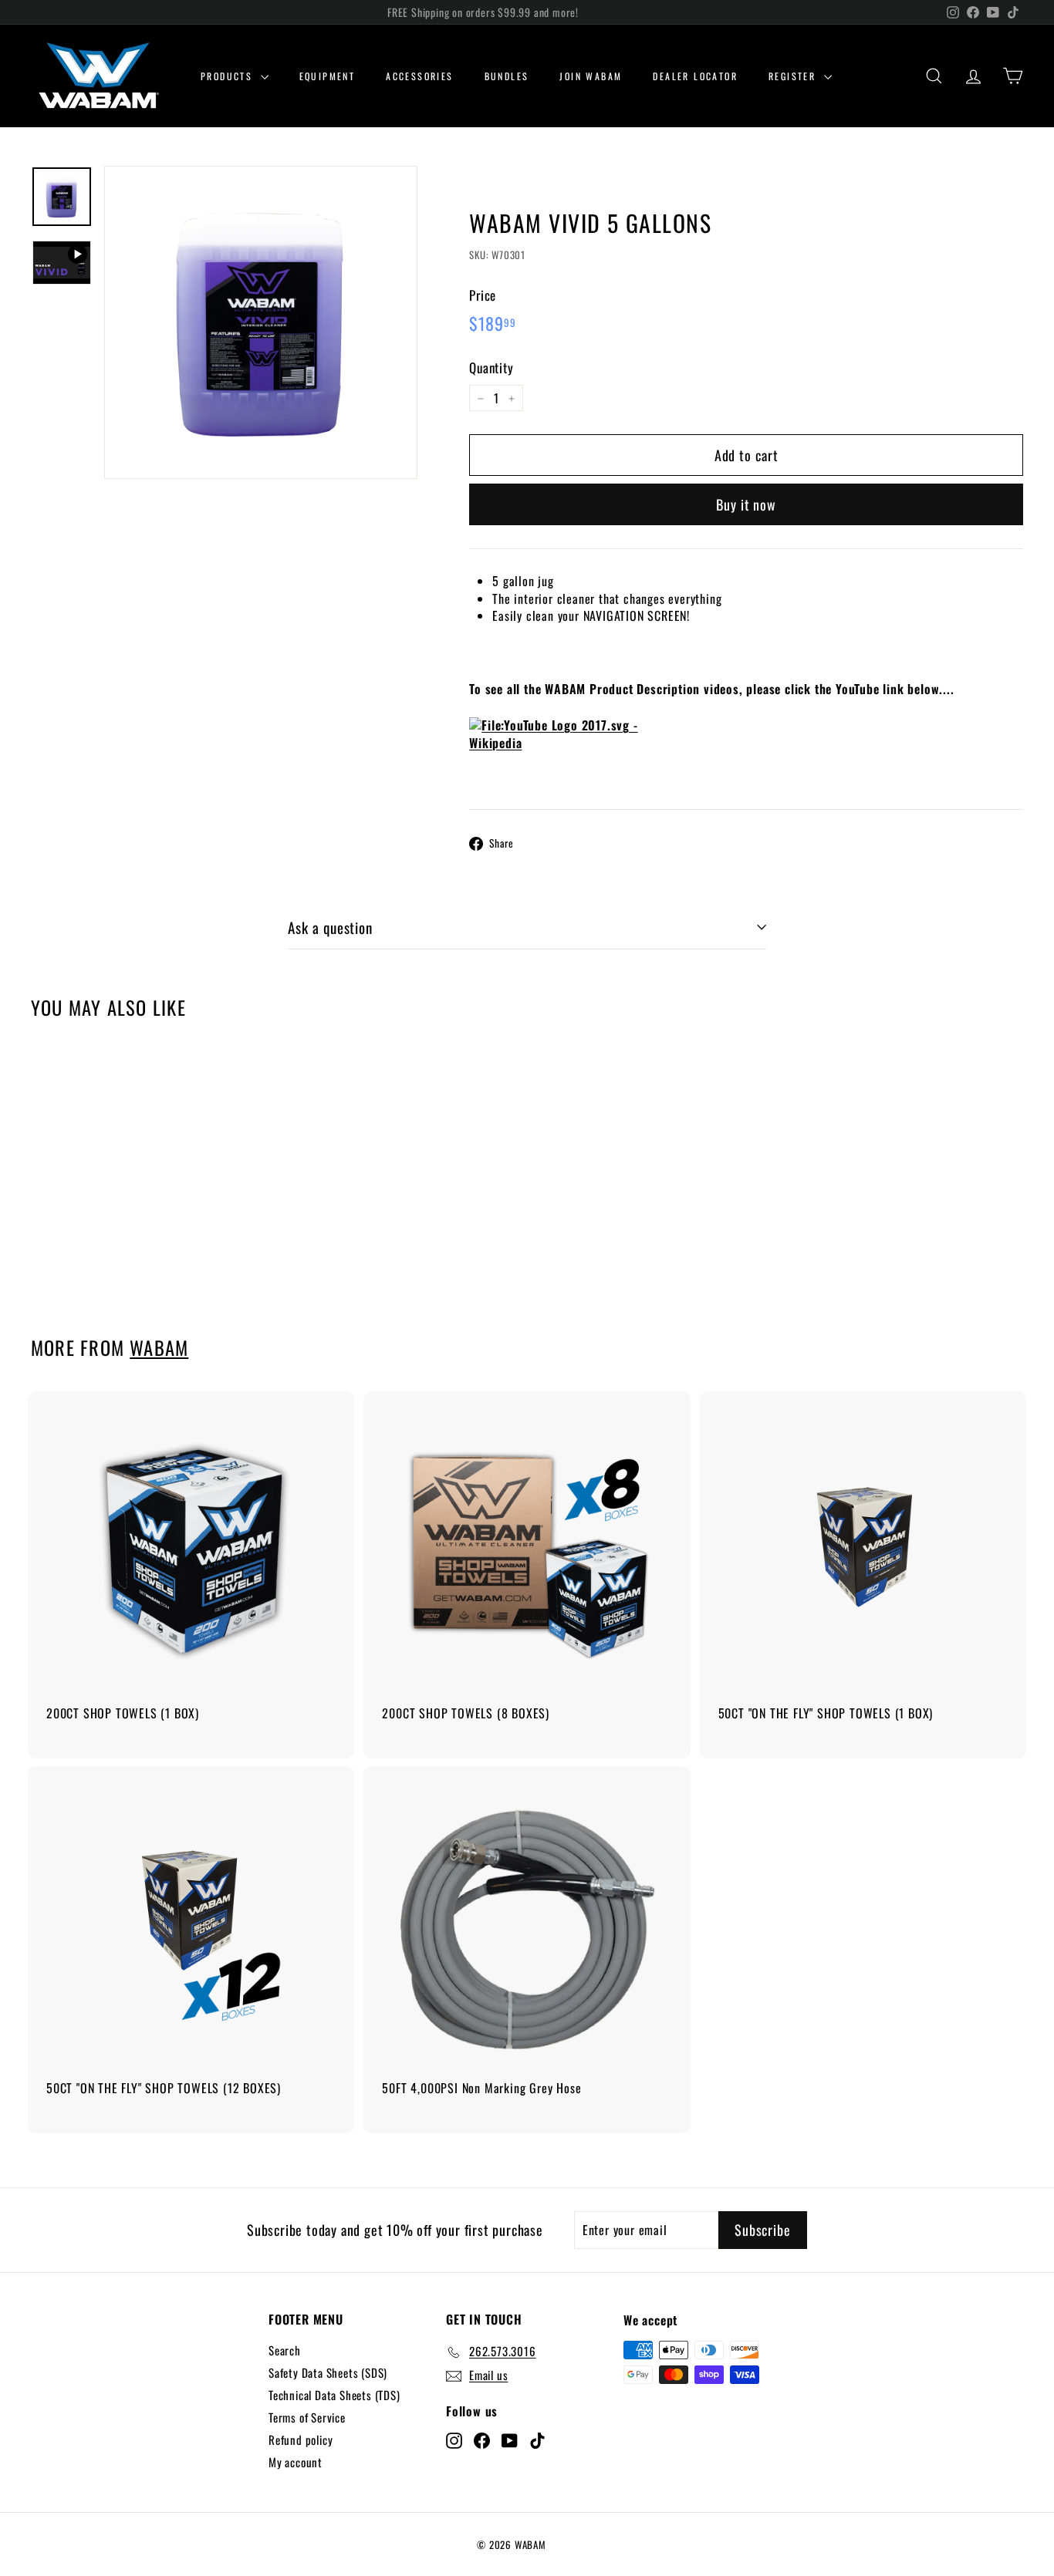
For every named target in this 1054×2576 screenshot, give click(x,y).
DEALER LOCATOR (695, 76)
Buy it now (746, 504)
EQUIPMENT (328, 76)
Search (285, 2350)
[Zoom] (261, 322)
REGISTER (794, 76)
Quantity (491, 369)
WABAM (159, 1347)
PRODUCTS (229, 76)
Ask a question (330, 927)
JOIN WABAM (591, 76)
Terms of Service (307, 2417)
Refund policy (301, 2439)
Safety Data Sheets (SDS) (328, 2372)
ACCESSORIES (419, 76)
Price (483, 295)
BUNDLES (507, 76)
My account (296, 2462)
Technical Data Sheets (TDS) (334, 2395)
